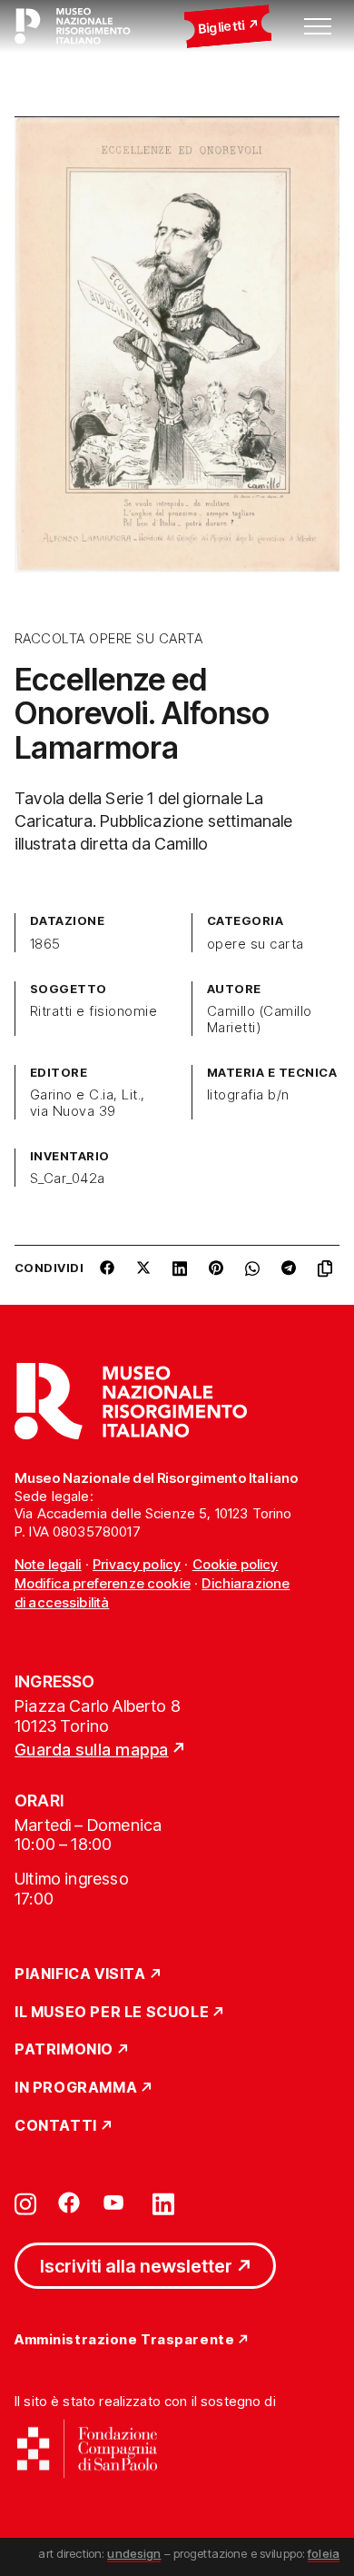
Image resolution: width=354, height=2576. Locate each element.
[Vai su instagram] (25, 2203)
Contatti (56, 2126)
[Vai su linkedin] (163, 2203)
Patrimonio (64, 2050)
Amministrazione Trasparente (124, 2340)
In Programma (76, 2088)
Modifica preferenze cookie (103, 1583)
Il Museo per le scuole (112, 2013)
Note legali (48, 1564)
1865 (45, 944)
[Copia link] (329, 1275)
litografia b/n (248, 1095)
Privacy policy (137, 1564)
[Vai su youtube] (116, 2203)
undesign (134, 2553)
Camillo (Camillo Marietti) (260, 1019)
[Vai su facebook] (69, 2203)
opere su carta (256, 944)
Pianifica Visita (80, 1974)
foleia (324, 2553)
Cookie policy (236, 1564)
